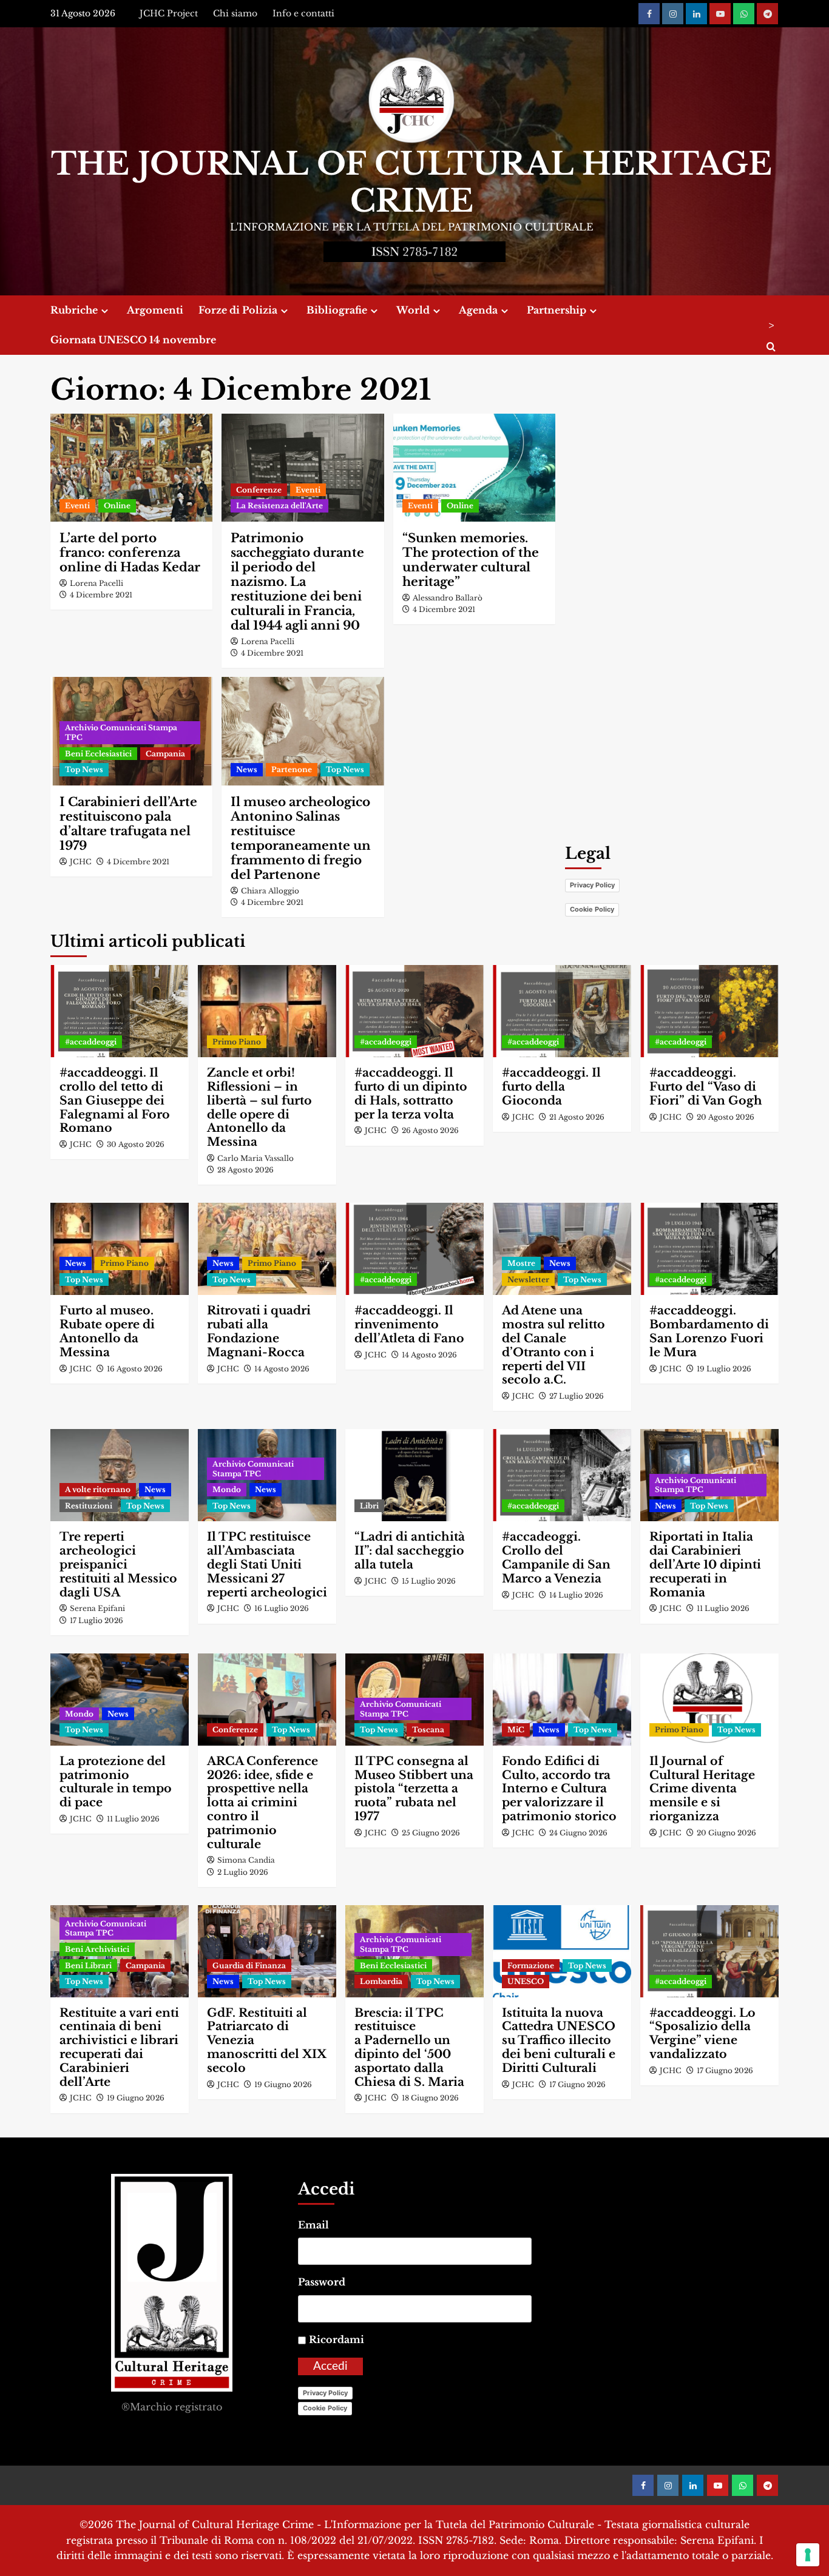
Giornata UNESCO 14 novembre (133, 340)
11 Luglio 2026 (723, 1608)
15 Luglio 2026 (429, 1581)
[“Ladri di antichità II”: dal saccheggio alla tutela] (414, 1475)
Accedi (330, 2366)
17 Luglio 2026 (96, 1620)
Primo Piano (237, 1042)
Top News (84, 769)
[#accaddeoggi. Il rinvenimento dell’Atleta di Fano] (414, 1249)
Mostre (521, 1263)
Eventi (77, 506)
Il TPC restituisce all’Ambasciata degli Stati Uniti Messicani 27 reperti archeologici (267, 1564)
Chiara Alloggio (270, 891)
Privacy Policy (592, 885)
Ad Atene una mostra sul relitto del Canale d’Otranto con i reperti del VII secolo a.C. (553, 1345)
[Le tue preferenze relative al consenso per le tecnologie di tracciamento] (808, 2555)
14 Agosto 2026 (282, 1369)
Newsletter (528, 1280)
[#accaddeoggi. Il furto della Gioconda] (562, 1011)
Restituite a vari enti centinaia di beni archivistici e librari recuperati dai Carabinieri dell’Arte (119, 2047)
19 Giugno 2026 (136, 2098)
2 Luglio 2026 (243, 1872)
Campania (165, 754)
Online (117, 506)
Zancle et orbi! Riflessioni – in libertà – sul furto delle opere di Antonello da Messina (259, 1107)
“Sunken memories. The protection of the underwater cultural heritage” (471, 560)
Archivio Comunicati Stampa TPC (121, 732)
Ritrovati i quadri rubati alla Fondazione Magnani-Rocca (259, 1331)
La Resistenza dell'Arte (279, 506)
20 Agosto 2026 (726, 1117)
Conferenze (259, 490)
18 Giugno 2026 (430, 2098)
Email (313, 2225)
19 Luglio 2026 (724, 1369)
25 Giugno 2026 (431, 1833)
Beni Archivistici (97, 1949)
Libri (369, 1506)
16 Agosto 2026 (135, 1369)
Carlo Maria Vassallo (255, 1158)
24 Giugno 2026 (578, 1833)
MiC (516, 1730)
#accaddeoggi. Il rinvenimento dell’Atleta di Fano (409, 1324)
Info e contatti (303, 13)
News (247, 769)
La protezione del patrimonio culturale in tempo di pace (116, 1782)
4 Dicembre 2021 (101, 595)
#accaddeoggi (91, 1042)
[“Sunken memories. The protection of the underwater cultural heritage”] (474, 468)
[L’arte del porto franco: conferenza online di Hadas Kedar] (131, 468)
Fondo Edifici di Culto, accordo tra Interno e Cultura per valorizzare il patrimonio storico (559, 1789)
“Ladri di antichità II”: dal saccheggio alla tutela (410, 1551)
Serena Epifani (97, 1608)
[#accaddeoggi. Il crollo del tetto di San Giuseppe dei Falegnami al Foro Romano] (120, 1011)
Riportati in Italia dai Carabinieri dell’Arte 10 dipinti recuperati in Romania (705, 1564)
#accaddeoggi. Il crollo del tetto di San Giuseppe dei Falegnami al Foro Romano (115, 1100)
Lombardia (381, 1981)
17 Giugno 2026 (577, 2084)
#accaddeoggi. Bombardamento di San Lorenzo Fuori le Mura (709, 1331)
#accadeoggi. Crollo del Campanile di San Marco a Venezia (556, 1557)
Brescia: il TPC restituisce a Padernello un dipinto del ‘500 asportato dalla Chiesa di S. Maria (409, 2047)
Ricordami (337, 2339)
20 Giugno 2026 (726, 1833)
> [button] (771, 325)
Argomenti (155, 310)
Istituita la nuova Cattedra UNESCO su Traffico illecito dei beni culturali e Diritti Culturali (559, 2040)
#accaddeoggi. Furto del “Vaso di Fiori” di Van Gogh (706, 1087)
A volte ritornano (98, 1489)
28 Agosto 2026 (245, 1170)
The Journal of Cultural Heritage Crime (411, 183)
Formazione (531, 1966)
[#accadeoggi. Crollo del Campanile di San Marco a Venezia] (562, 1475)
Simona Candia (246, 1860)
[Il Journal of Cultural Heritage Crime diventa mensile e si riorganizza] (709, 1700)
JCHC (81, 862)
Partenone (292, 769)
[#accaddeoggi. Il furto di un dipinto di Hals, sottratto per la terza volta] (414, 1011)
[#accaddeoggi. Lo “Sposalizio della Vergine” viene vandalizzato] (709, 1951)
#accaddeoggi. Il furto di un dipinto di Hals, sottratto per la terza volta (411, 1093)
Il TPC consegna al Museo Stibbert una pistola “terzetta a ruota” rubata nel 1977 (414, 1789)
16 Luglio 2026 (282, 1608)
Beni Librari (88, 1966)
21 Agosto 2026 (577, 1117)
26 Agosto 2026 (430, 1130)
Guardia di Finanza (249, 1966)
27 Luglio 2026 (577, 1396)
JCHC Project (169, 13)
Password (322, 2282)
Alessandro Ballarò (448, 598)
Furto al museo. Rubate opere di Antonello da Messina (107, 1331)
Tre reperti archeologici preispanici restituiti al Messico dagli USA (118, 1564)
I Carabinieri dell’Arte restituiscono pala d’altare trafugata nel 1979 (128, 824)
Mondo (227, 1489)
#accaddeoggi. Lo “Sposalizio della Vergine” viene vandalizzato (702, 2033)
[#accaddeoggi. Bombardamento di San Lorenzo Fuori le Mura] (709, 1249)
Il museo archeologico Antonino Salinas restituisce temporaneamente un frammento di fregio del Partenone (301, 838)
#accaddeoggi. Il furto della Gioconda (551, 1087)
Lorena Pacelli (96, 583)
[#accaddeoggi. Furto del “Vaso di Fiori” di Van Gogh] (709, 1011)
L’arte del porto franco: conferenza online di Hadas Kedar (130, 553)
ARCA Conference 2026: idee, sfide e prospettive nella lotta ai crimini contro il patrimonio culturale (262, 1803)
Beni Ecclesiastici (98, 754)
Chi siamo (235, 13)
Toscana (428, 1730)
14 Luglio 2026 (576, 1595)
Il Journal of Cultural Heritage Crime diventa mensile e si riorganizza (702, 1789)
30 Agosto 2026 (136, 1144)
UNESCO (526, 1981)
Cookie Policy (592, 909)
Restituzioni (89, 1506)
